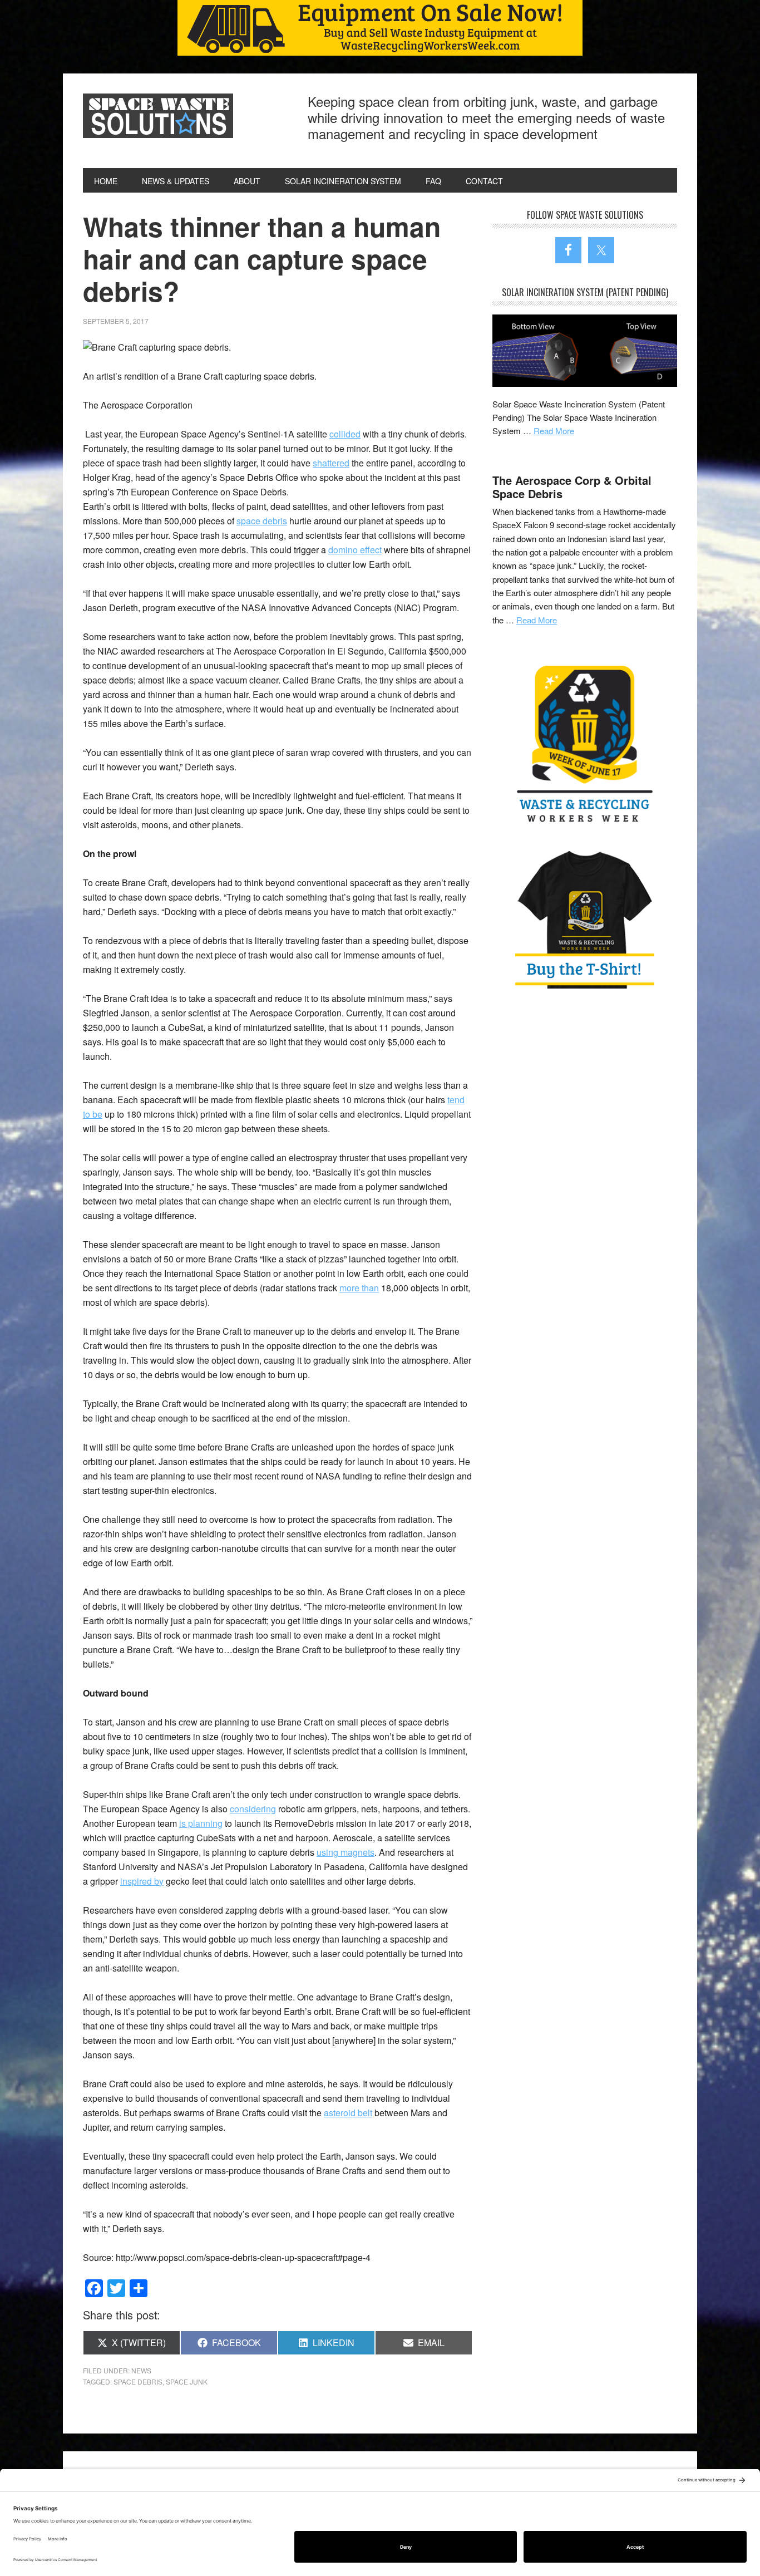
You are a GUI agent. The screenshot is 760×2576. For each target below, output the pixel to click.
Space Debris (138, 2381)
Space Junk (187, 2381)
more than (359, 1288)
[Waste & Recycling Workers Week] (585, 746)
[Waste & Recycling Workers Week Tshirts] (585, 919)
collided (345, 434)
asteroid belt (348, 2113)
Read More (554, 431)
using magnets (346, 1852)
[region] (380, 28)
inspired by (142, 1881)
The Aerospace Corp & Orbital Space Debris (572, 487)
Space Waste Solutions (158, 116)
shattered (331, 463)
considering (253, 1809)
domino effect (355, 550)
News (141, 2370)
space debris (262, 521)
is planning (201, 1823)
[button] (380, 28)
